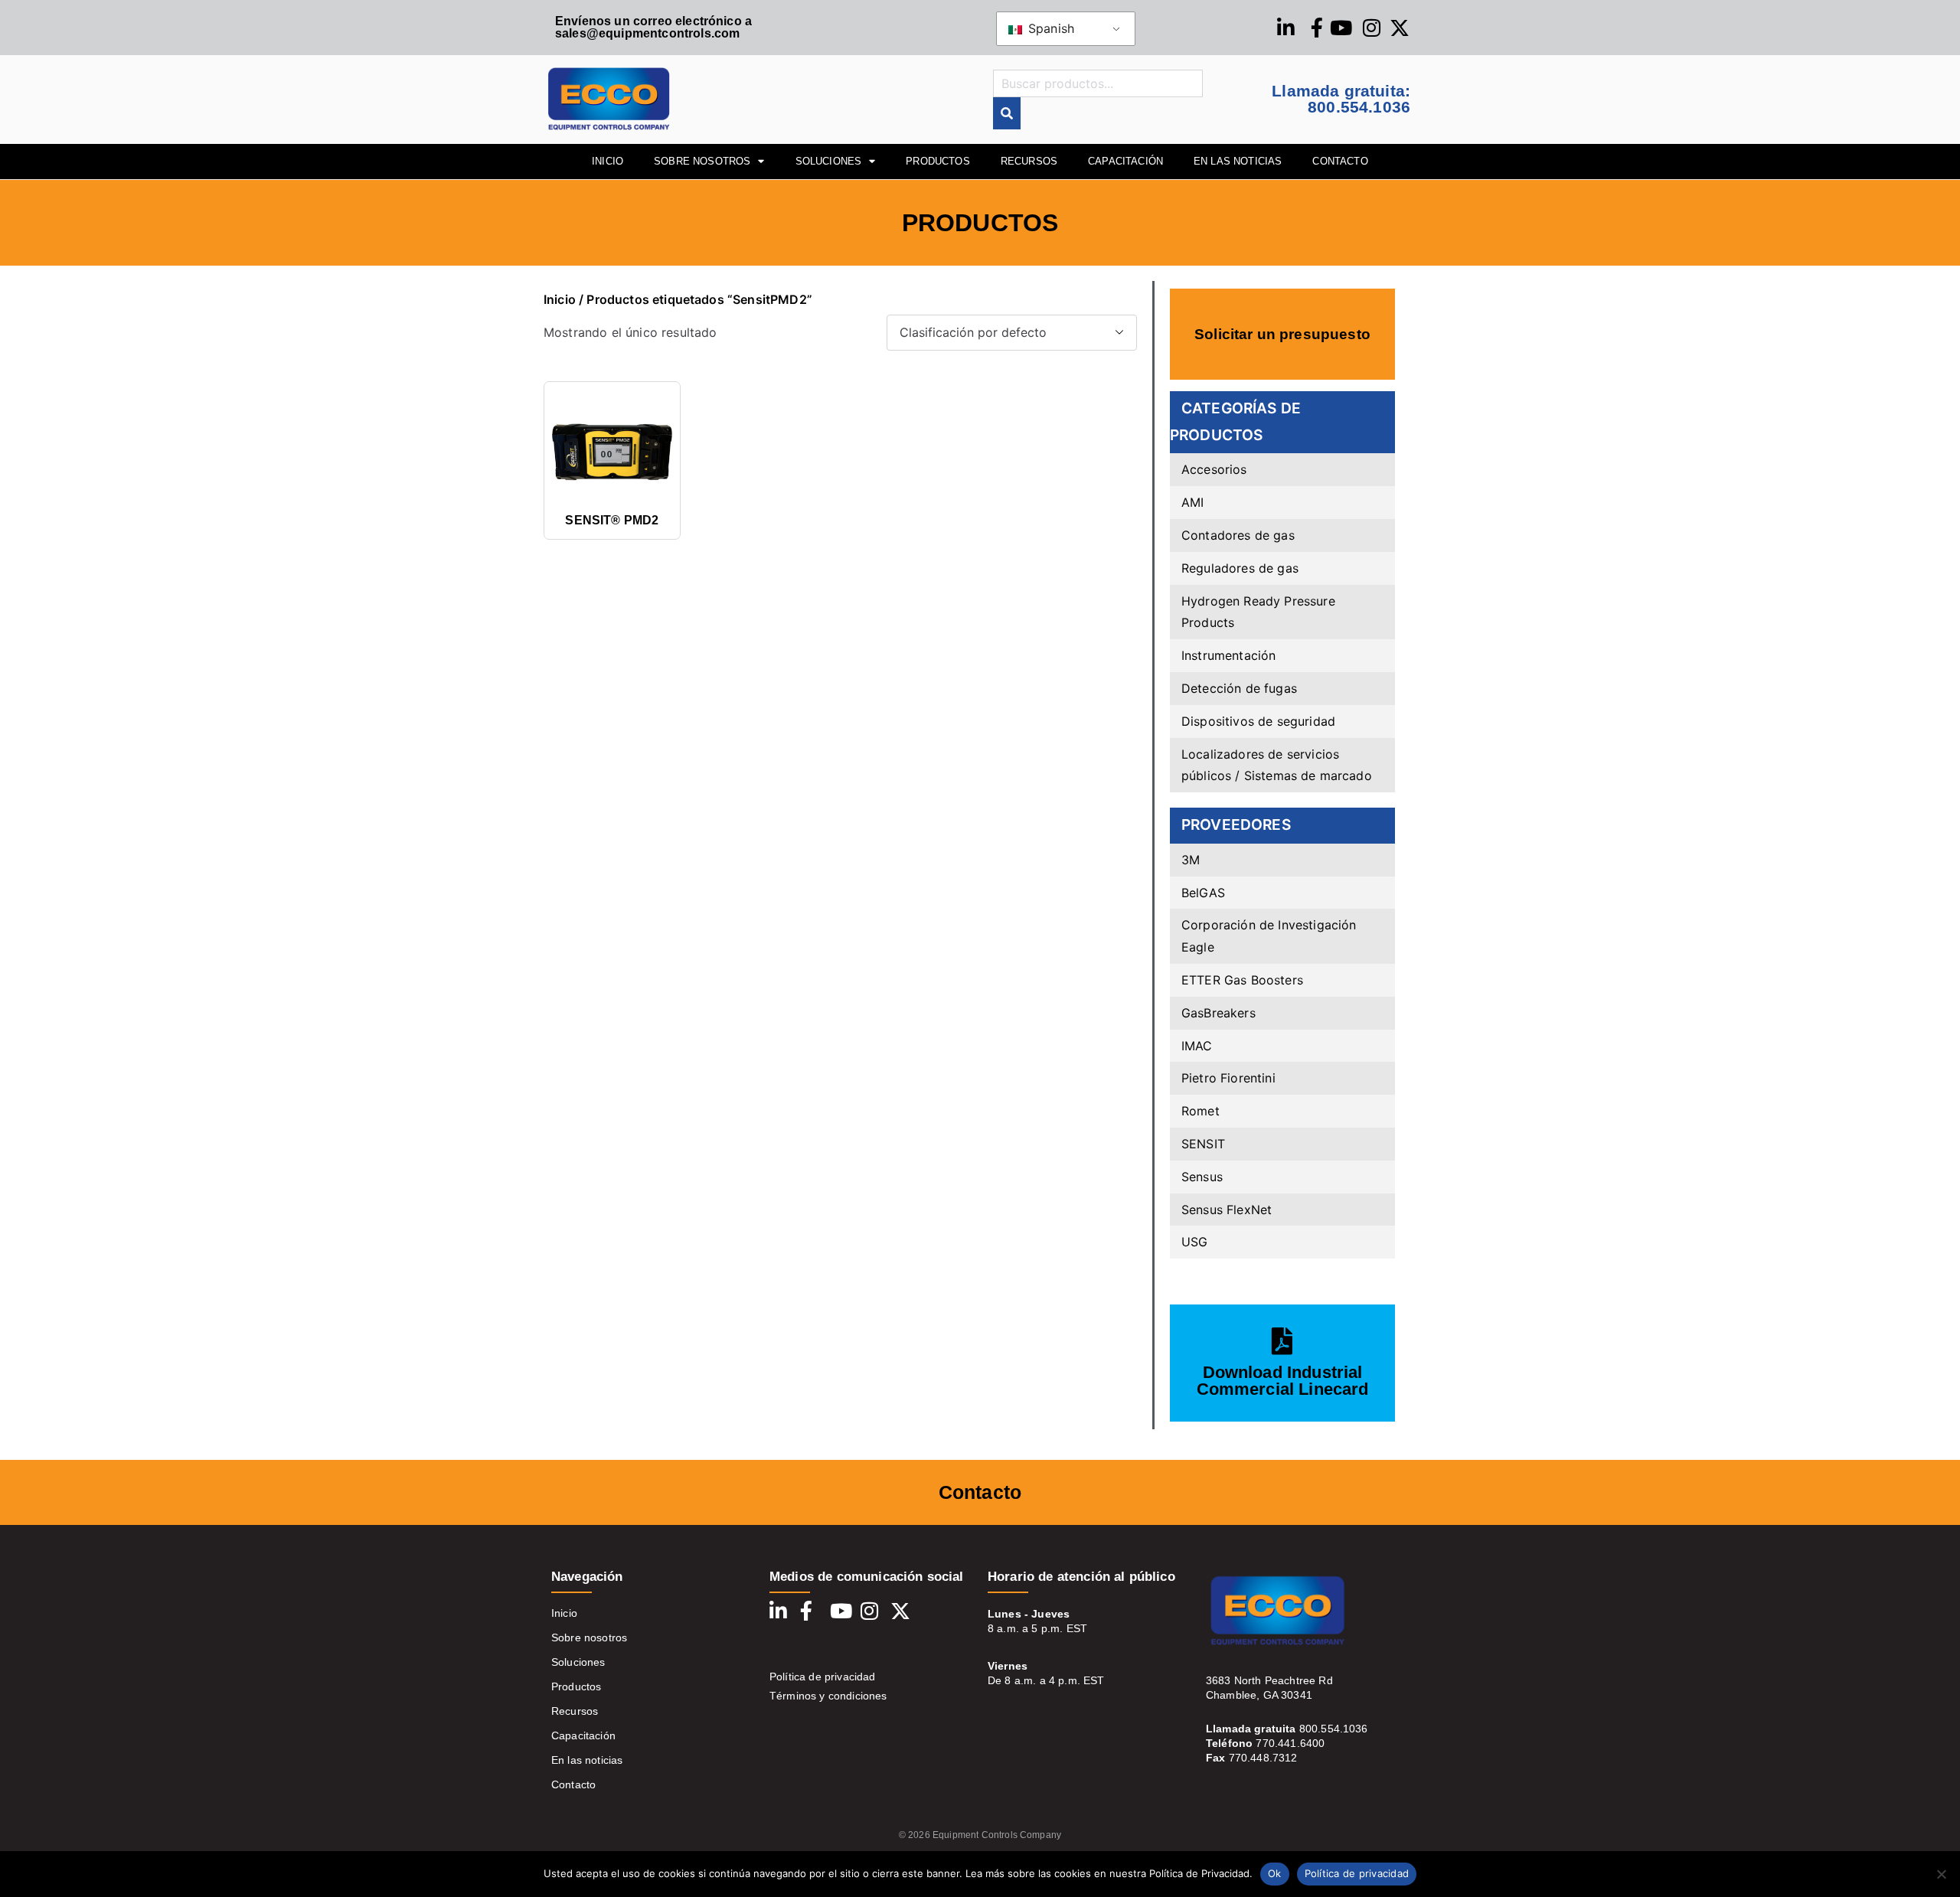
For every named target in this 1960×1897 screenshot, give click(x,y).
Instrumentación (1228, 655)
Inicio (560, 299)
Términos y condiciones (828, 1696)
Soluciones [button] (829, 161)
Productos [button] (938, 161)
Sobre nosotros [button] (702, 161)
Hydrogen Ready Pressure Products (1258, 612)
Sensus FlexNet (1227, 1210)
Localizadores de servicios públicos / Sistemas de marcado (1277, 765)
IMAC (1197, 1046)
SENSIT (1203, 1144)
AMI (1192, 502)
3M (1191, 860)
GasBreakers (1218, 1013)
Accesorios (1214, 469)
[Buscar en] (1007, 114)
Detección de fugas (1239, 688)
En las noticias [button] (1238, 161)
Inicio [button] (608, 161)
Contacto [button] (1340, 161)
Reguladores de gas (1240, 568)
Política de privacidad (823, 1677)
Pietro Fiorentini (1228, 1078)
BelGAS (1203, 893)
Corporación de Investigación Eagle (1269, 936)
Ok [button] (1275, 1873)
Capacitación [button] (1125, 161)
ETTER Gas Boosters (1242, 980)
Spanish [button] (1049, 28)
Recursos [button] (1029, 161)
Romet (1200, 1111)
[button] (1941, 1874)
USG (1194, 1242)
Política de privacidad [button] (1357, 1873)
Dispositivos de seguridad (1258, 721)
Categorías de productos (1235, 421)
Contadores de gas (1238, 535)
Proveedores (1236, 824)
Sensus (1202, 1177)
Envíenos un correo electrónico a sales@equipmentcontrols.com (653, 27)
